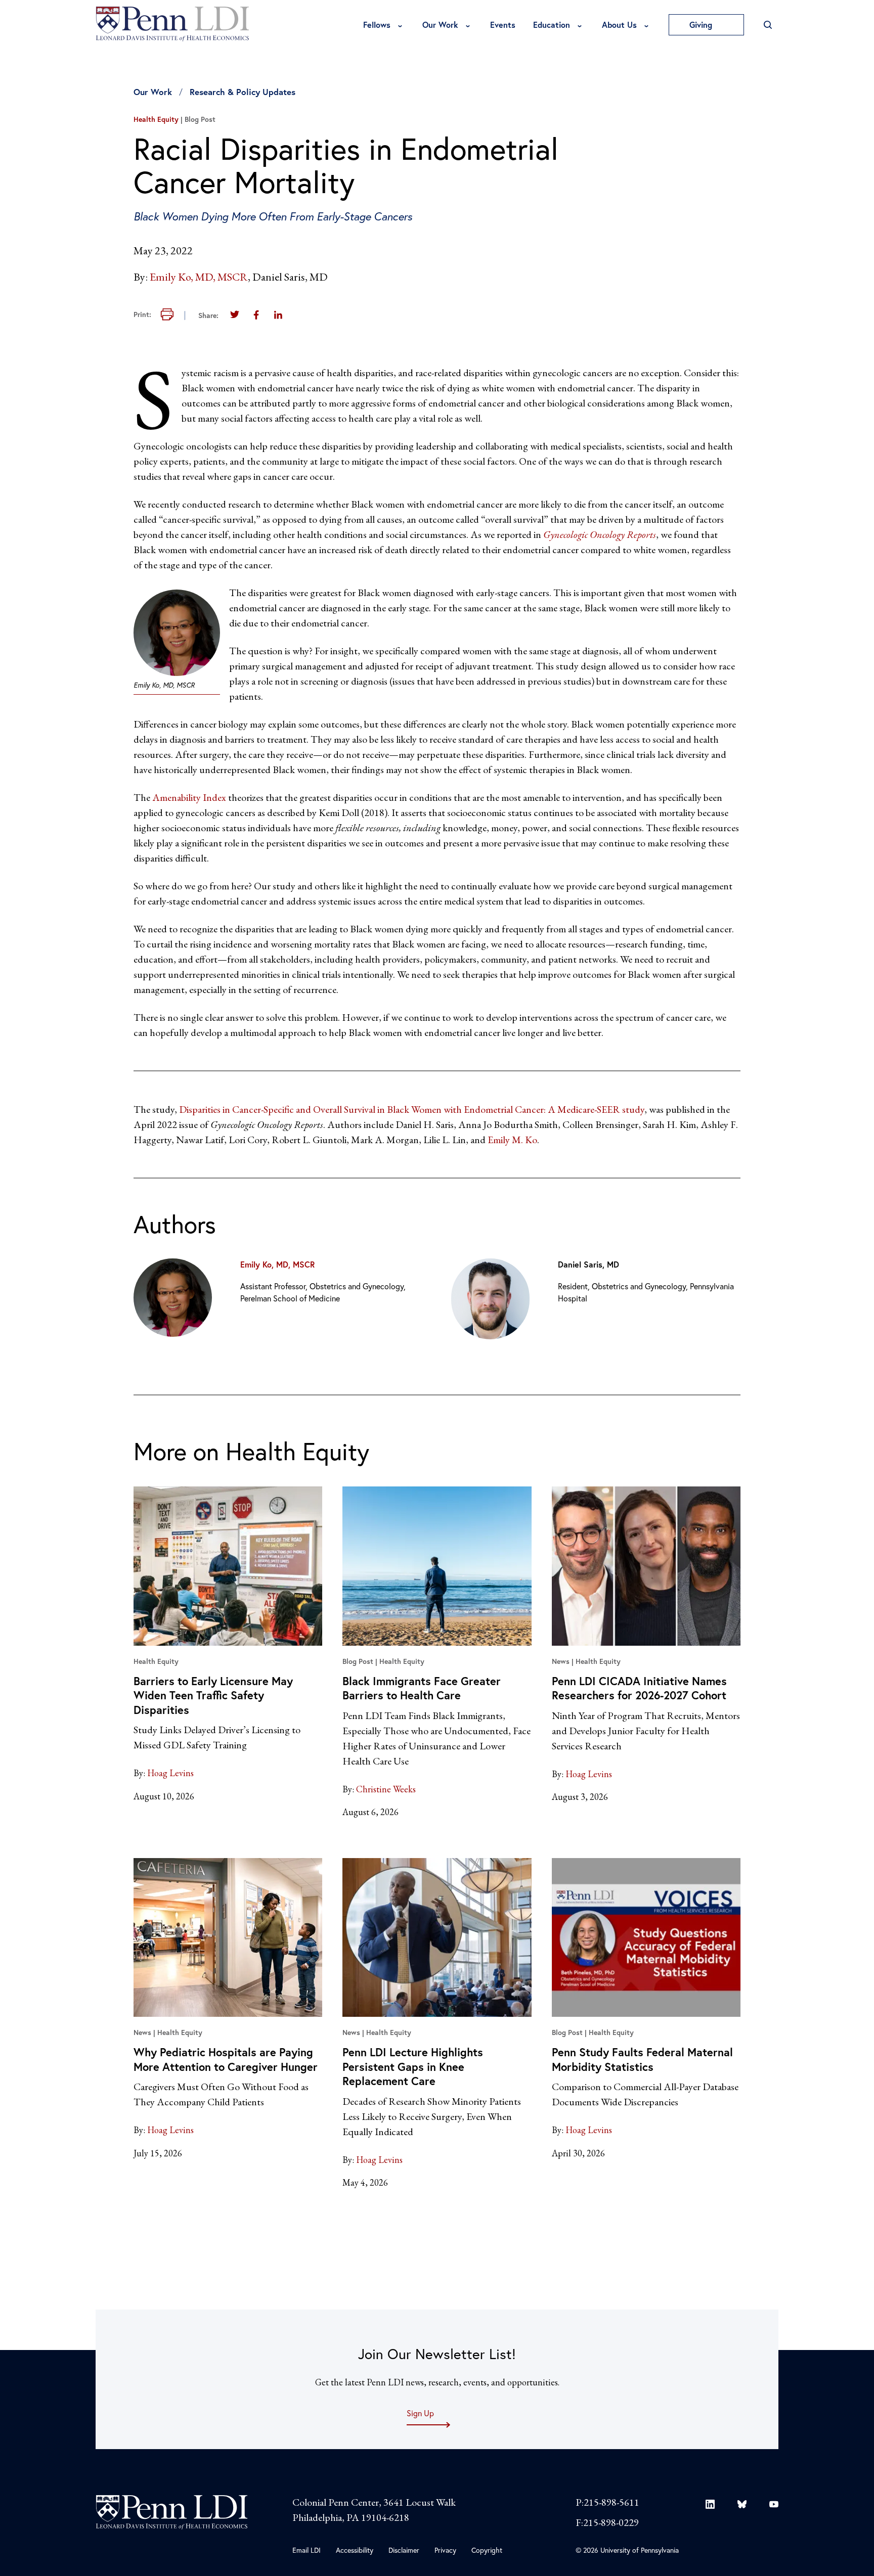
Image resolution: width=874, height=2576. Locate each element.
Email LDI (307, 2550)
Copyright (487, 2550)
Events (503, 25)
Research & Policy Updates (243, 92)
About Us (619, 25)
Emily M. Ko (512, 1140)
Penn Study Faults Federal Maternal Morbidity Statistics (642, 2059)
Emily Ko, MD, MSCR (199, 277)
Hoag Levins (170, 1773)
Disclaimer (404, 2550)
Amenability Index (189, 797)
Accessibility (355, 2550)
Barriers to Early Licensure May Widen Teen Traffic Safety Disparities (213, 1695)
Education (552, 25)
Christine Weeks (386, 1789)
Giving (702, 25)
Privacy (445, 2550)
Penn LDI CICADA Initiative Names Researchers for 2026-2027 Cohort (639, 1688)
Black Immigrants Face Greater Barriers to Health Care (422, 1688)
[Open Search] (768, 25)
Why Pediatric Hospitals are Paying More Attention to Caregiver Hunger (226, 2059)
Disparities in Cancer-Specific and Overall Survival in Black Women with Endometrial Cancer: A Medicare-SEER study (412, 1109)
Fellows (377, 25)
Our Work (440, 25)
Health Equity (156, 119)
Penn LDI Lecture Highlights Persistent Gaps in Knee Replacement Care (413, 2066)
